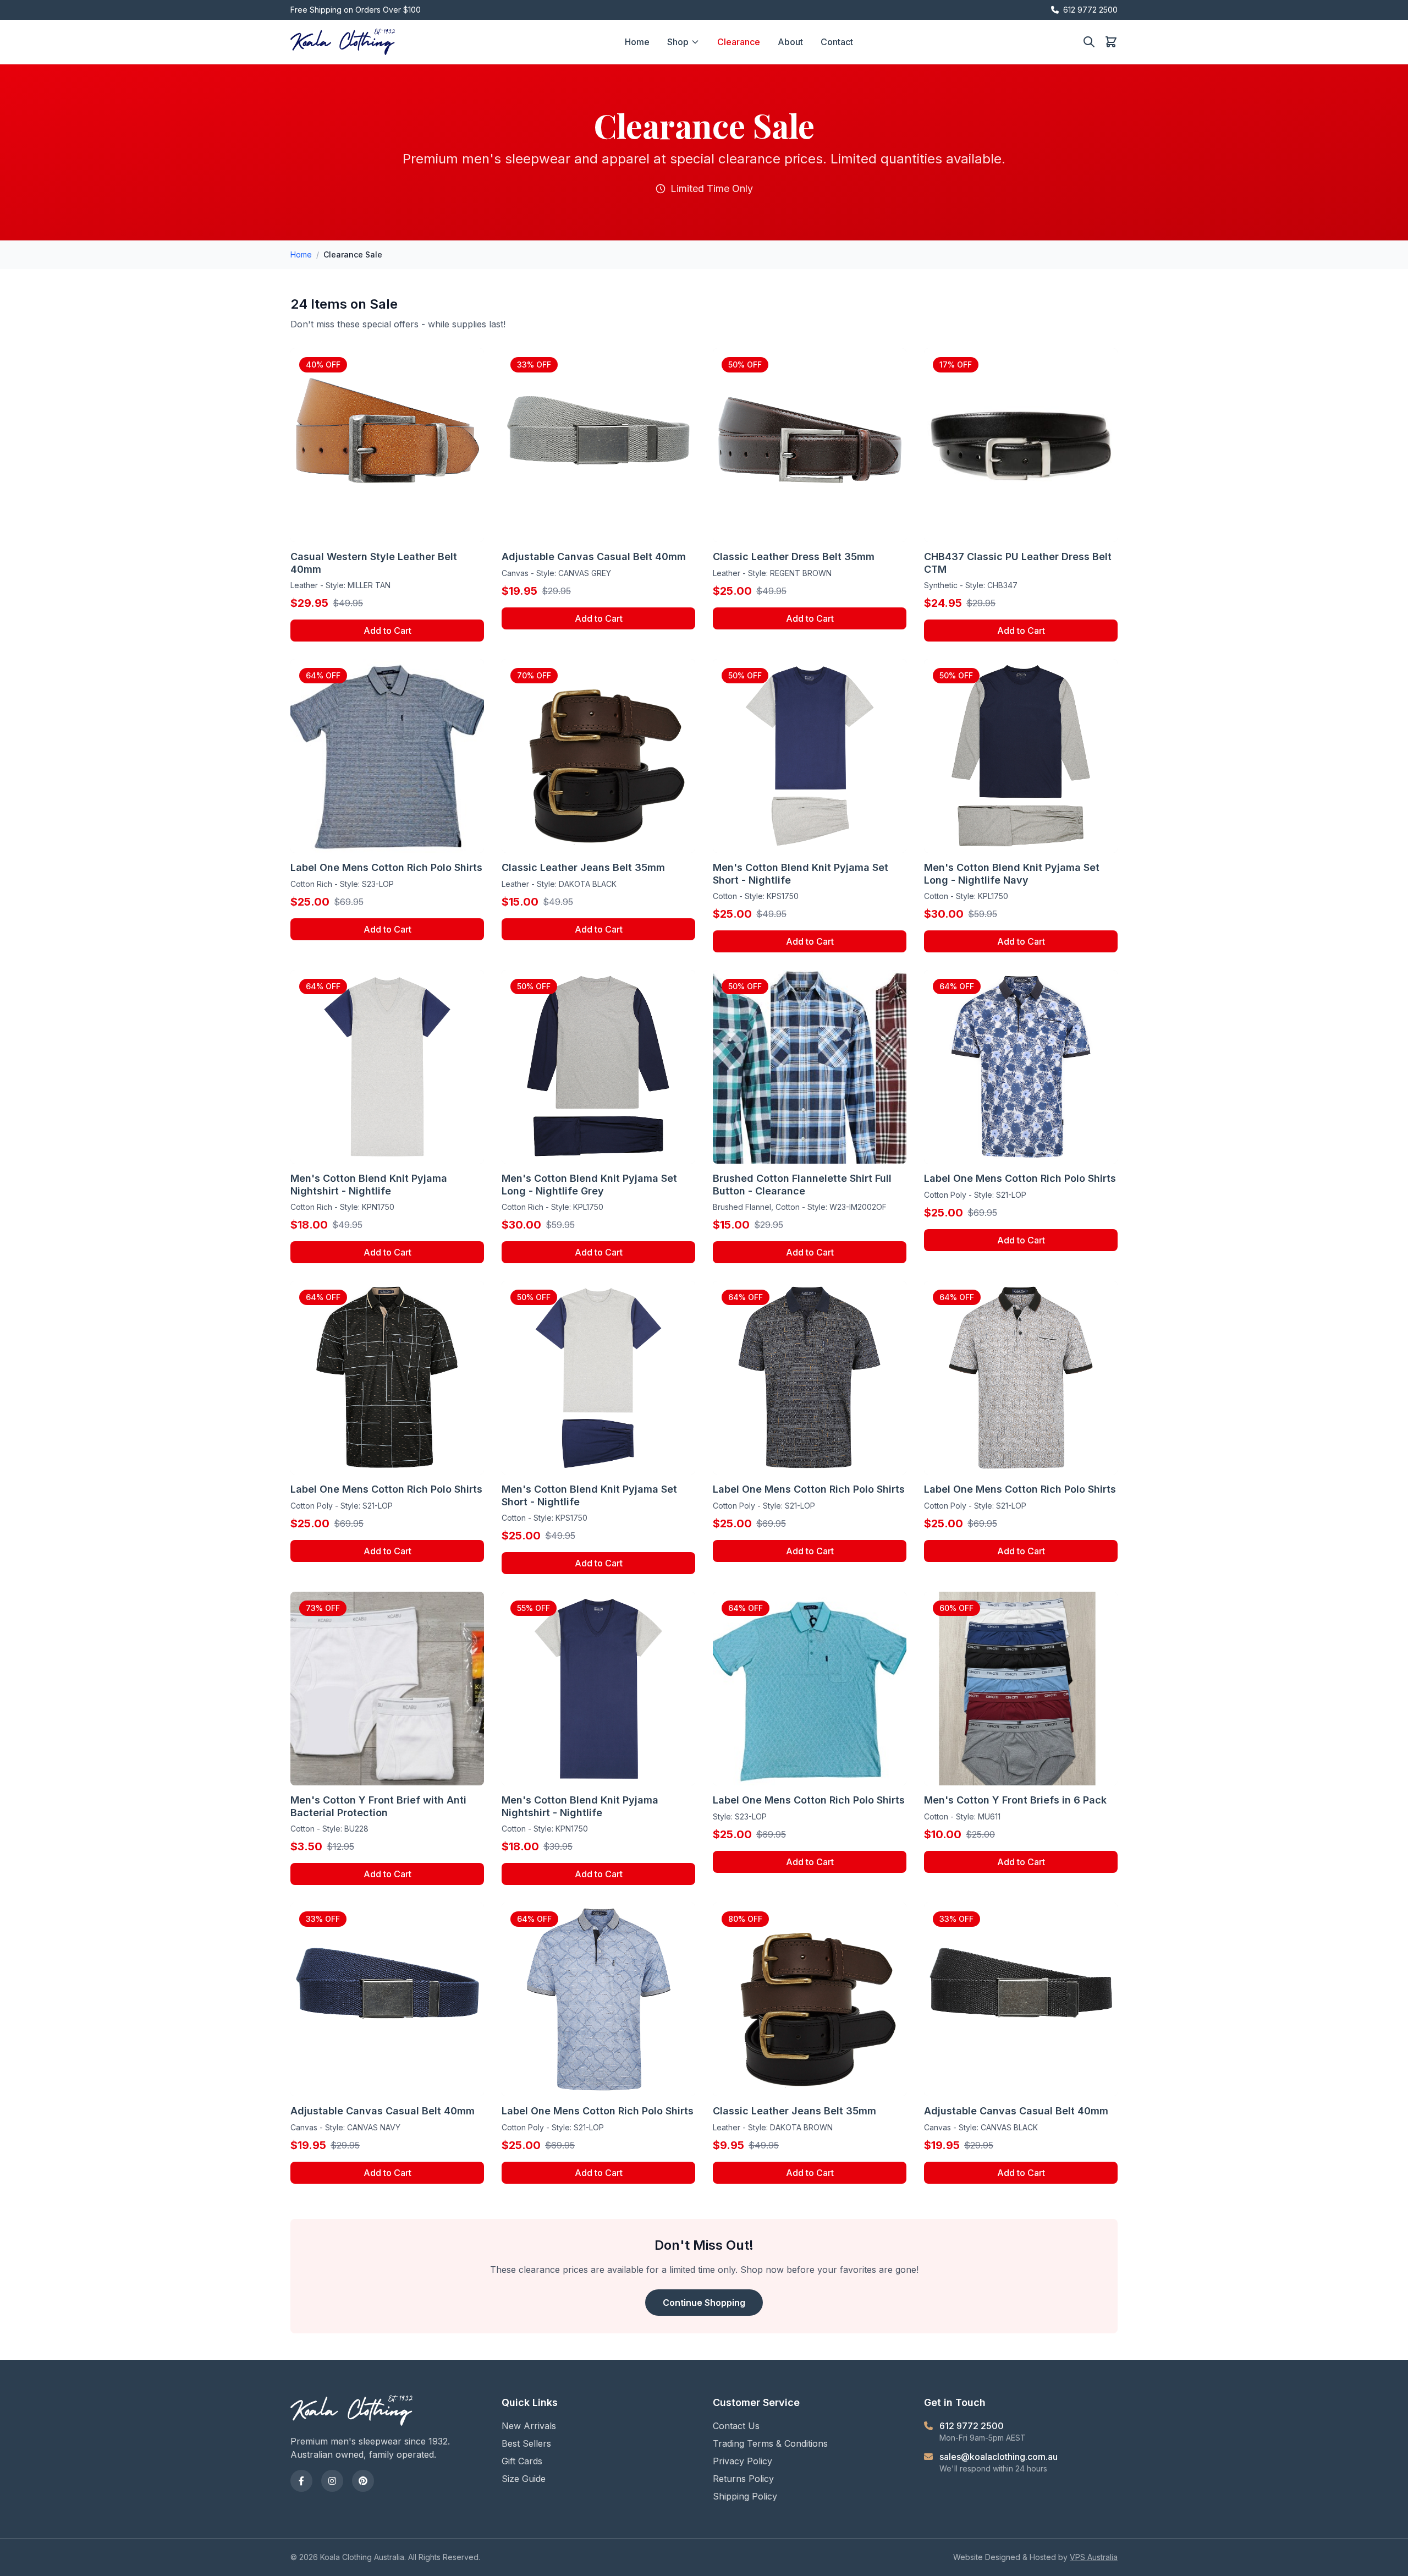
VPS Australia (1094, 2557)
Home (637, 42)
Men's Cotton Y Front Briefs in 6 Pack (1015, 1800)
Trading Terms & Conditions (770, 2443)
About (790, 42)
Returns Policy (743, 2479)
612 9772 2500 (1090, 10)
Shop (678, 42)
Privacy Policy (743, 2461)
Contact (837, 42)
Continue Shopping (704, 2303)
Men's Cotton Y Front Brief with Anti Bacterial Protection (378, 1806)
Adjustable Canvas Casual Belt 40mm (594, 557)
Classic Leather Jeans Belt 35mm (583, 867)
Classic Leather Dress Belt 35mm (794, 557)
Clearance (739, 42)
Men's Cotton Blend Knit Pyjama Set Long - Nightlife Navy (1012, 874)
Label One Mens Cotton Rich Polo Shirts (386, 867)
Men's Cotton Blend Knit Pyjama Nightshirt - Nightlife (369, 1185)
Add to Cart (387, 631)
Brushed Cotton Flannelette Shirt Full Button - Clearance (802, 1185)
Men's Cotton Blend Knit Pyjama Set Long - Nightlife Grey (589, 1185)
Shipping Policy (745, 2496)
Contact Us (736, 2426)
